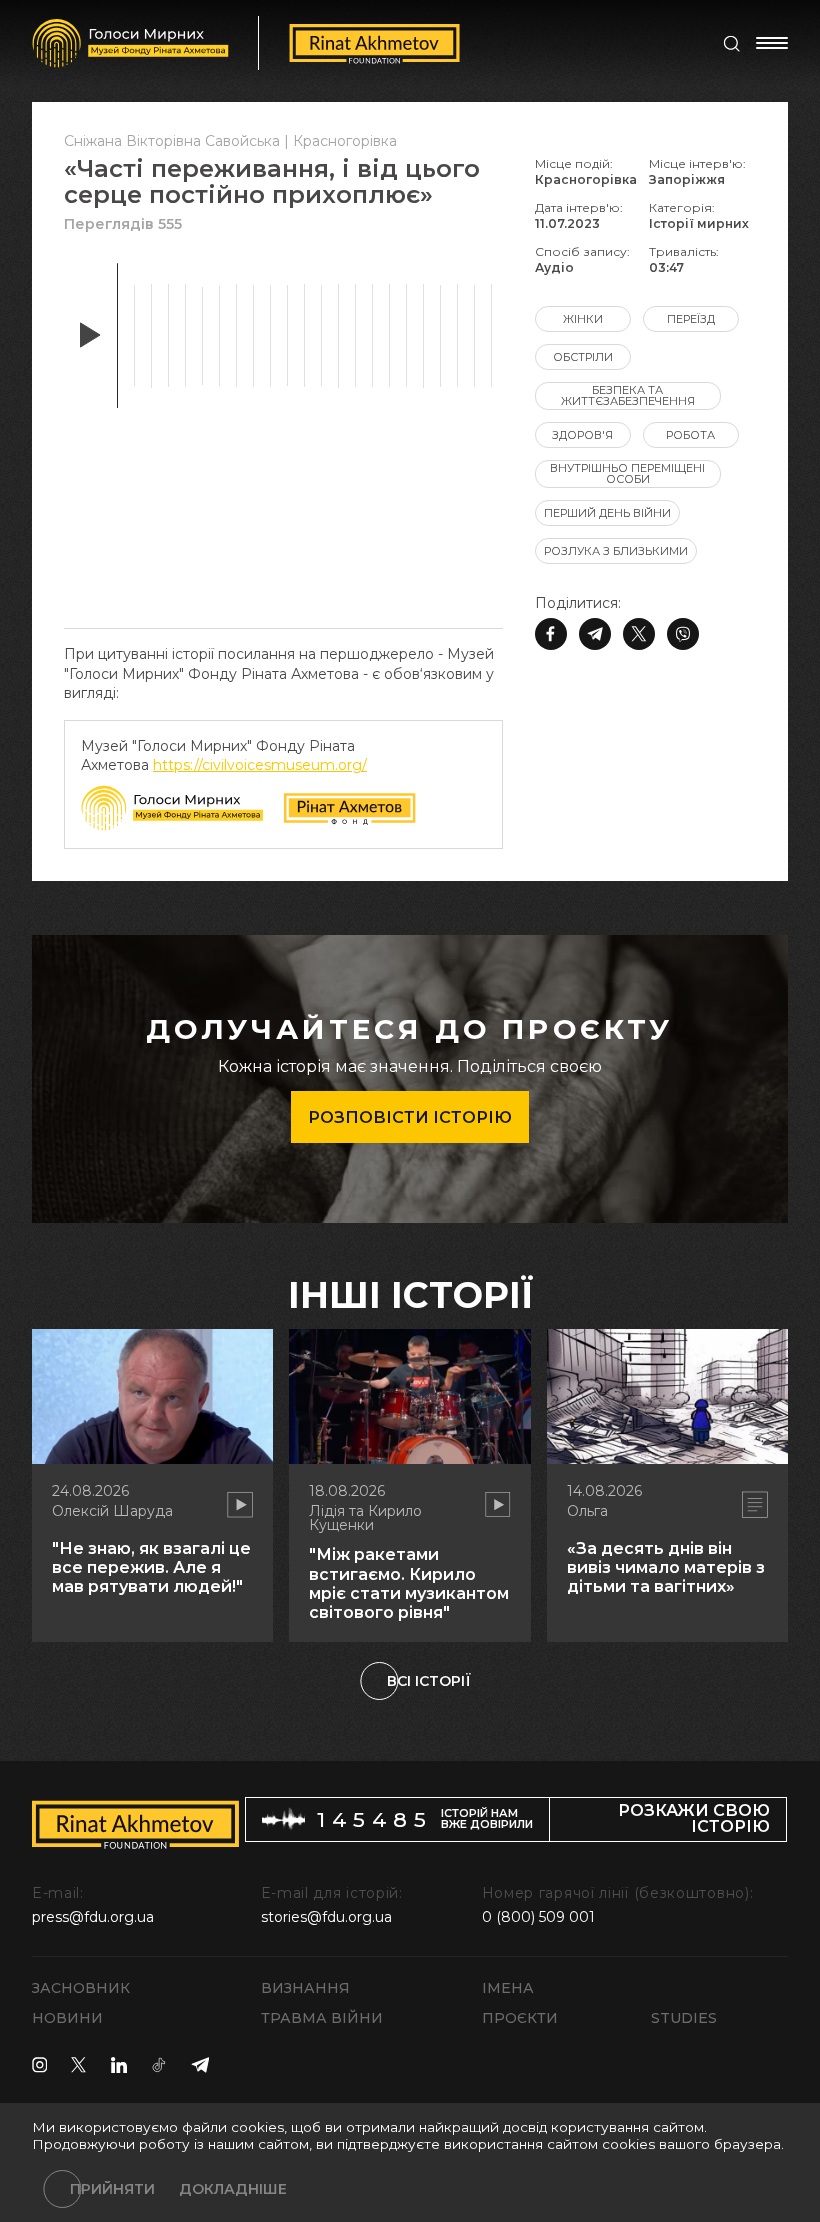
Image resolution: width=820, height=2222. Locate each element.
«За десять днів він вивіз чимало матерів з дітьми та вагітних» (666, 1567)
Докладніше (233, 2189)
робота (690, 435)
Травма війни (322, 2018)
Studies (684, 2018)
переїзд (691, 319)
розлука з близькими (616, 551)
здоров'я (582, 435)
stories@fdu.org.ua (326, 1917)
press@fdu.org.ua (93, 1917)
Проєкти (520, 2018)
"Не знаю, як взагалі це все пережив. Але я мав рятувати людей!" (151, 1567)
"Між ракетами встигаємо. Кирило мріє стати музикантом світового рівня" (409, 1583)
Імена (508, 1988)
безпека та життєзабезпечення (628, 395)
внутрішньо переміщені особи (627, 473)
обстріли (583, 357)
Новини (67, 2018)
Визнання (305, 1988)
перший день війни (607, 513)
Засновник (81, 1988)
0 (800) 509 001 (538, 1917)
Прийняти (112, 2189)
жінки (583, 319)
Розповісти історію (410, 1117)
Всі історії (429, 1681)
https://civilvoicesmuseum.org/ (260, 765)
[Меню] (772, 43)
